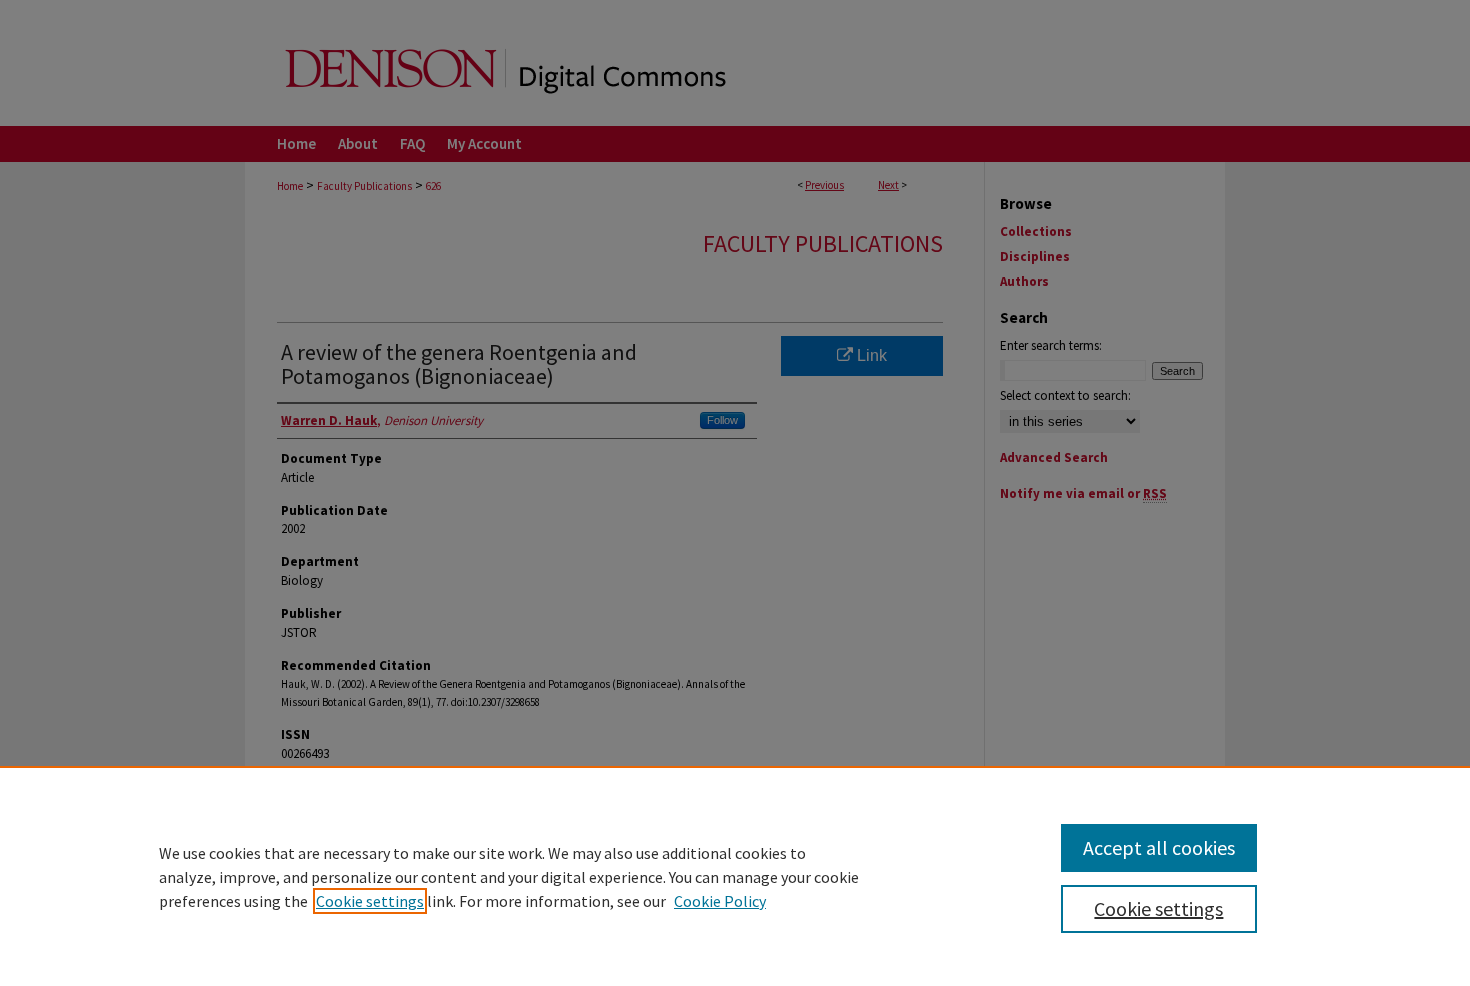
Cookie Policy (720, 901)
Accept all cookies (1159, 847)
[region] (735, 876)
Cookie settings (370, 901)
